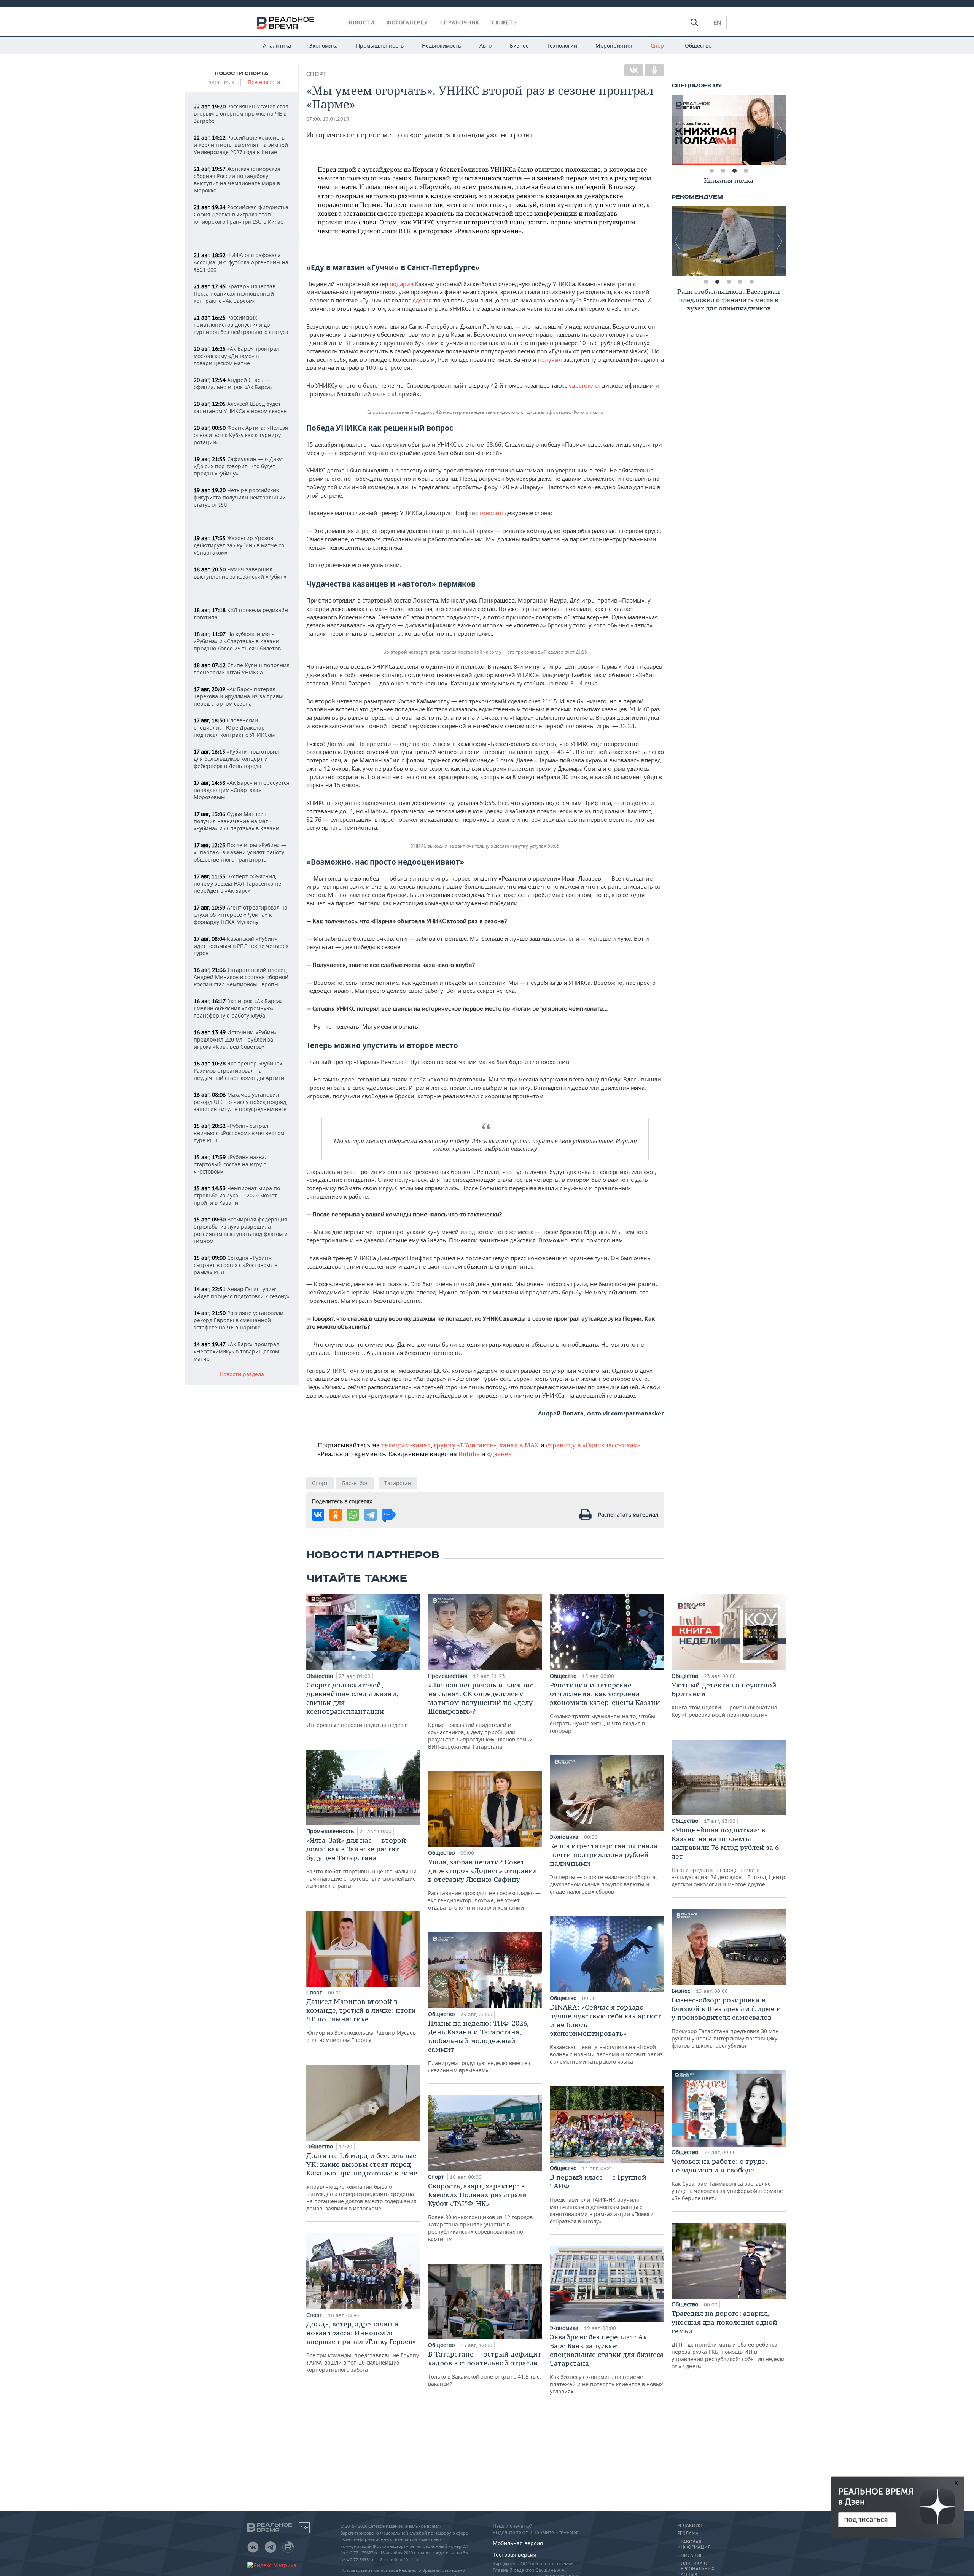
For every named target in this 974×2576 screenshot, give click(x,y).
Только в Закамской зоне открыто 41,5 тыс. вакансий (485, 2368)
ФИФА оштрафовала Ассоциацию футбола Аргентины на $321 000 (241, 262)
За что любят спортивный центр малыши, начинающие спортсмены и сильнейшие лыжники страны (362, 1863)
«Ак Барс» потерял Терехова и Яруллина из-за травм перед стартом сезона (238, 696)
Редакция (689, 2525)
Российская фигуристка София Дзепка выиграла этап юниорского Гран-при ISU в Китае (241, 214)
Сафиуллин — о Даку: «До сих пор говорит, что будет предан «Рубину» (238, 466)
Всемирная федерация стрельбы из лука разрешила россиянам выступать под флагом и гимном (241, 1230)
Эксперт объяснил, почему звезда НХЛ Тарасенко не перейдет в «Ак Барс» (237, 883)
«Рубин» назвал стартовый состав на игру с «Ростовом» (231, 1164)
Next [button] (780, 130)
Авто (485, 45)
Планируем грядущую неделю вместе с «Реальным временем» (480, 2046)
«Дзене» (499, 1454)
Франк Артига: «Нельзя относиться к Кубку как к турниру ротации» (241, 435)
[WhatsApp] (353, 1515)
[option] (729, 130)
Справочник (460, 22)
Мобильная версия (518, 2543)
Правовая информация (694, 2544)
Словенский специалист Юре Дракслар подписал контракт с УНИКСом (234, 727)
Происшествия (448, 1676)
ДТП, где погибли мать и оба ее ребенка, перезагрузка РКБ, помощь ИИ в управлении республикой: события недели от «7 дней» (728, 2339)
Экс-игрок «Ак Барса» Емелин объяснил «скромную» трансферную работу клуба (238, 1008)
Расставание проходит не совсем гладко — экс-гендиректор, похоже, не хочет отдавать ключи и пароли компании (484, 1884)
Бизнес (519, 45)
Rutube (469, 1454)
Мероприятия (614, 45)
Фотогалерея (407, 22)
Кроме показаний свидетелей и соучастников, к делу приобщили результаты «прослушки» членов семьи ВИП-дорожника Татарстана (481, 1715)
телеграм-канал (406, 1445)
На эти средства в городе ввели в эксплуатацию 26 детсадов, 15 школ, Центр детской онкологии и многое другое (728, 1857)
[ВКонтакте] (634, 70)
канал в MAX (519, 1445)
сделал (422, 300)
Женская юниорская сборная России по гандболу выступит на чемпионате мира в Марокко (237, 180)
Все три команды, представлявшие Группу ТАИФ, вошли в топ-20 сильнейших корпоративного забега (363, 2346)
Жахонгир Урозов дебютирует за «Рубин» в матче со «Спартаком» (239, 545)
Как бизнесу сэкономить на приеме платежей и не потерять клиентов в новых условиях (607, 2364)
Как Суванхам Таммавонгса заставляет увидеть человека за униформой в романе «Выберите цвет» (727, 2179)
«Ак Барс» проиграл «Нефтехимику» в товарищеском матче (236, 1351)
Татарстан (398, 1483)
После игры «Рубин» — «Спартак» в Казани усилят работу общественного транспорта (240, 852)
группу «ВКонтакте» (465, 1445)
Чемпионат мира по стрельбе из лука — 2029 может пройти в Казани (237, 1195)
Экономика (324, 45)
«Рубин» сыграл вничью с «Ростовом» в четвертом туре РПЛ (239, 1133)
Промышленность (380, 45)
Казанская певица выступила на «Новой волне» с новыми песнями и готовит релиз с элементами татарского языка (606, 2034)
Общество (698, 45)
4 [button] (746, 171)
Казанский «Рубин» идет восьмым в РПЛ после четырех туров (241, 946)
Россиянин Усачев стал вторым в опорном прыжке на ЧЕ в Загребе (241, 114)
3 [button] (734, 171)
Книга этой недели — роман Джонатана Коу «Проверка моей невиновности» (724, 1699)
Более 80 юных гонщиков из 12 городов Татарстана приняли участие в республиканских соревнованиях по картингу (480, 2212)
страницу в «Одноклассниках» (593, 1445)
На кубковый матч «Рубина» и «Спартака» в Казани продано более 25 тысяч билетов (237, 641)
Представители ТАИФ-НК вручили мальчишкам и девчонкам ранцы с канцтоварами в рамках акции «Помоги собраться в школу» (602, 2199)
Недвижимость (442, 45)
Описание (690, 2555)
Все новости (264, 82)
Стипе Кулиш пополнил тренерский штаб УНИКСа (242, 669)
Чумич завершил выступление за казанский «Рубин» (240, 573)
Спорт (659, 45)
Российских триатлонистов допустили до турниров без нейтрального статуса (241, 325)
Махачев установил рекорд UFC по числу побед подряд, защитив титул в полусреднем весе (241, 1102)
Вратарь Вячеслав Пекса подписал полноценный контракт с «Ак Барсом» (235, 293)
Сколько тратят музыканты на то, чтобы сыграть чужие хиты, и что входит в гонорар (605, 1707)
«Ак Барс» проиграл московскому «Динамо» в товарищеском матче (236, 356)
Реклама (688, 2533)
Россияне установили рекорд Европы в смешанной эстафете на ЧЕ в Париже (239, 1320)
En (717, 22)
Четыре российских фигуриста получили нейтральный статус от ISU (240, 497)
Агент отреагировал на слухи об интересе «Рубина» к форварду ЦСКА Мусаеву (241, 915)
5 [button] (751, 282)
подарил (402, 284)
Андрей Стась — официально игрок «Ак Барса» (233, 383)
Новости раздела (242, 1375)
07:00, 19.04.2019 (328, 119)
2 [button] (723, 171)
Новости (360, 22)
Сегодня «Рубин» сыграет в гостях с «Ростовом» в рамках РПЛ (236, 1265)
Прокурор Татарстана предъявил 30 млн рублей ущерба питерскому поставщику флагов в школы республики (726, 2022)
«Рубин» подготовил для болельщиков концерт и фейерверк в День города (236, 759)
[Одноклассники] (654, 70)
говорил (491, 513)
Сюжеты (505, 22)
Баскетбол (355, 1483)
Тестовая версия (515, 2555)
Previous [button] (677, 130)
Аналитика (277, 45)
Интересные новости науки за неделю (357, 1705)
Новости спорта (242, 73)
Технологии (562, 45)
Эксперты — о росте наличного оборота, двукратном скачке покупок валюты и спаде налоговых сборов (604, 1868)
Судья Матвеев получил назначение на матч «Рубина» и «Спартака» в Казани (236, 821)
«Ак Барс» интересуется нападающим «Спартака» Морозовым (242, 790)
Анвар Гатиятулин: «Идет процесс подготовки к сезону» (242, 1293)
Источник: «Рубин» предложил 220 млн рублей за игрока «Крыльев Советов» (235, 1039)
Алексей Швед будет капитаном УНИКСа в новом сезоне (240, 407)
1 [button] (711, 171)
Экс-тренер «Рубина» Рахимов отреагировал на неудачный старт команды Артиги (239, 1071)
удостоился (585, 385)
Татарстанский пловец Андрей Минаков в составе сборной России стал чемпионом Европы (241, 977)
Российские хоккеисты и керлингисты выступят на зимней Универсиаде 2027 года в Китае (241, 145)
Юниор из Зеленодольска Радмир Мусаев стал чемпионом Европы (361, 2020)
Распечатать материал (628, 1515)
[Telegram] (371, 1515)
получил (550, 359)
